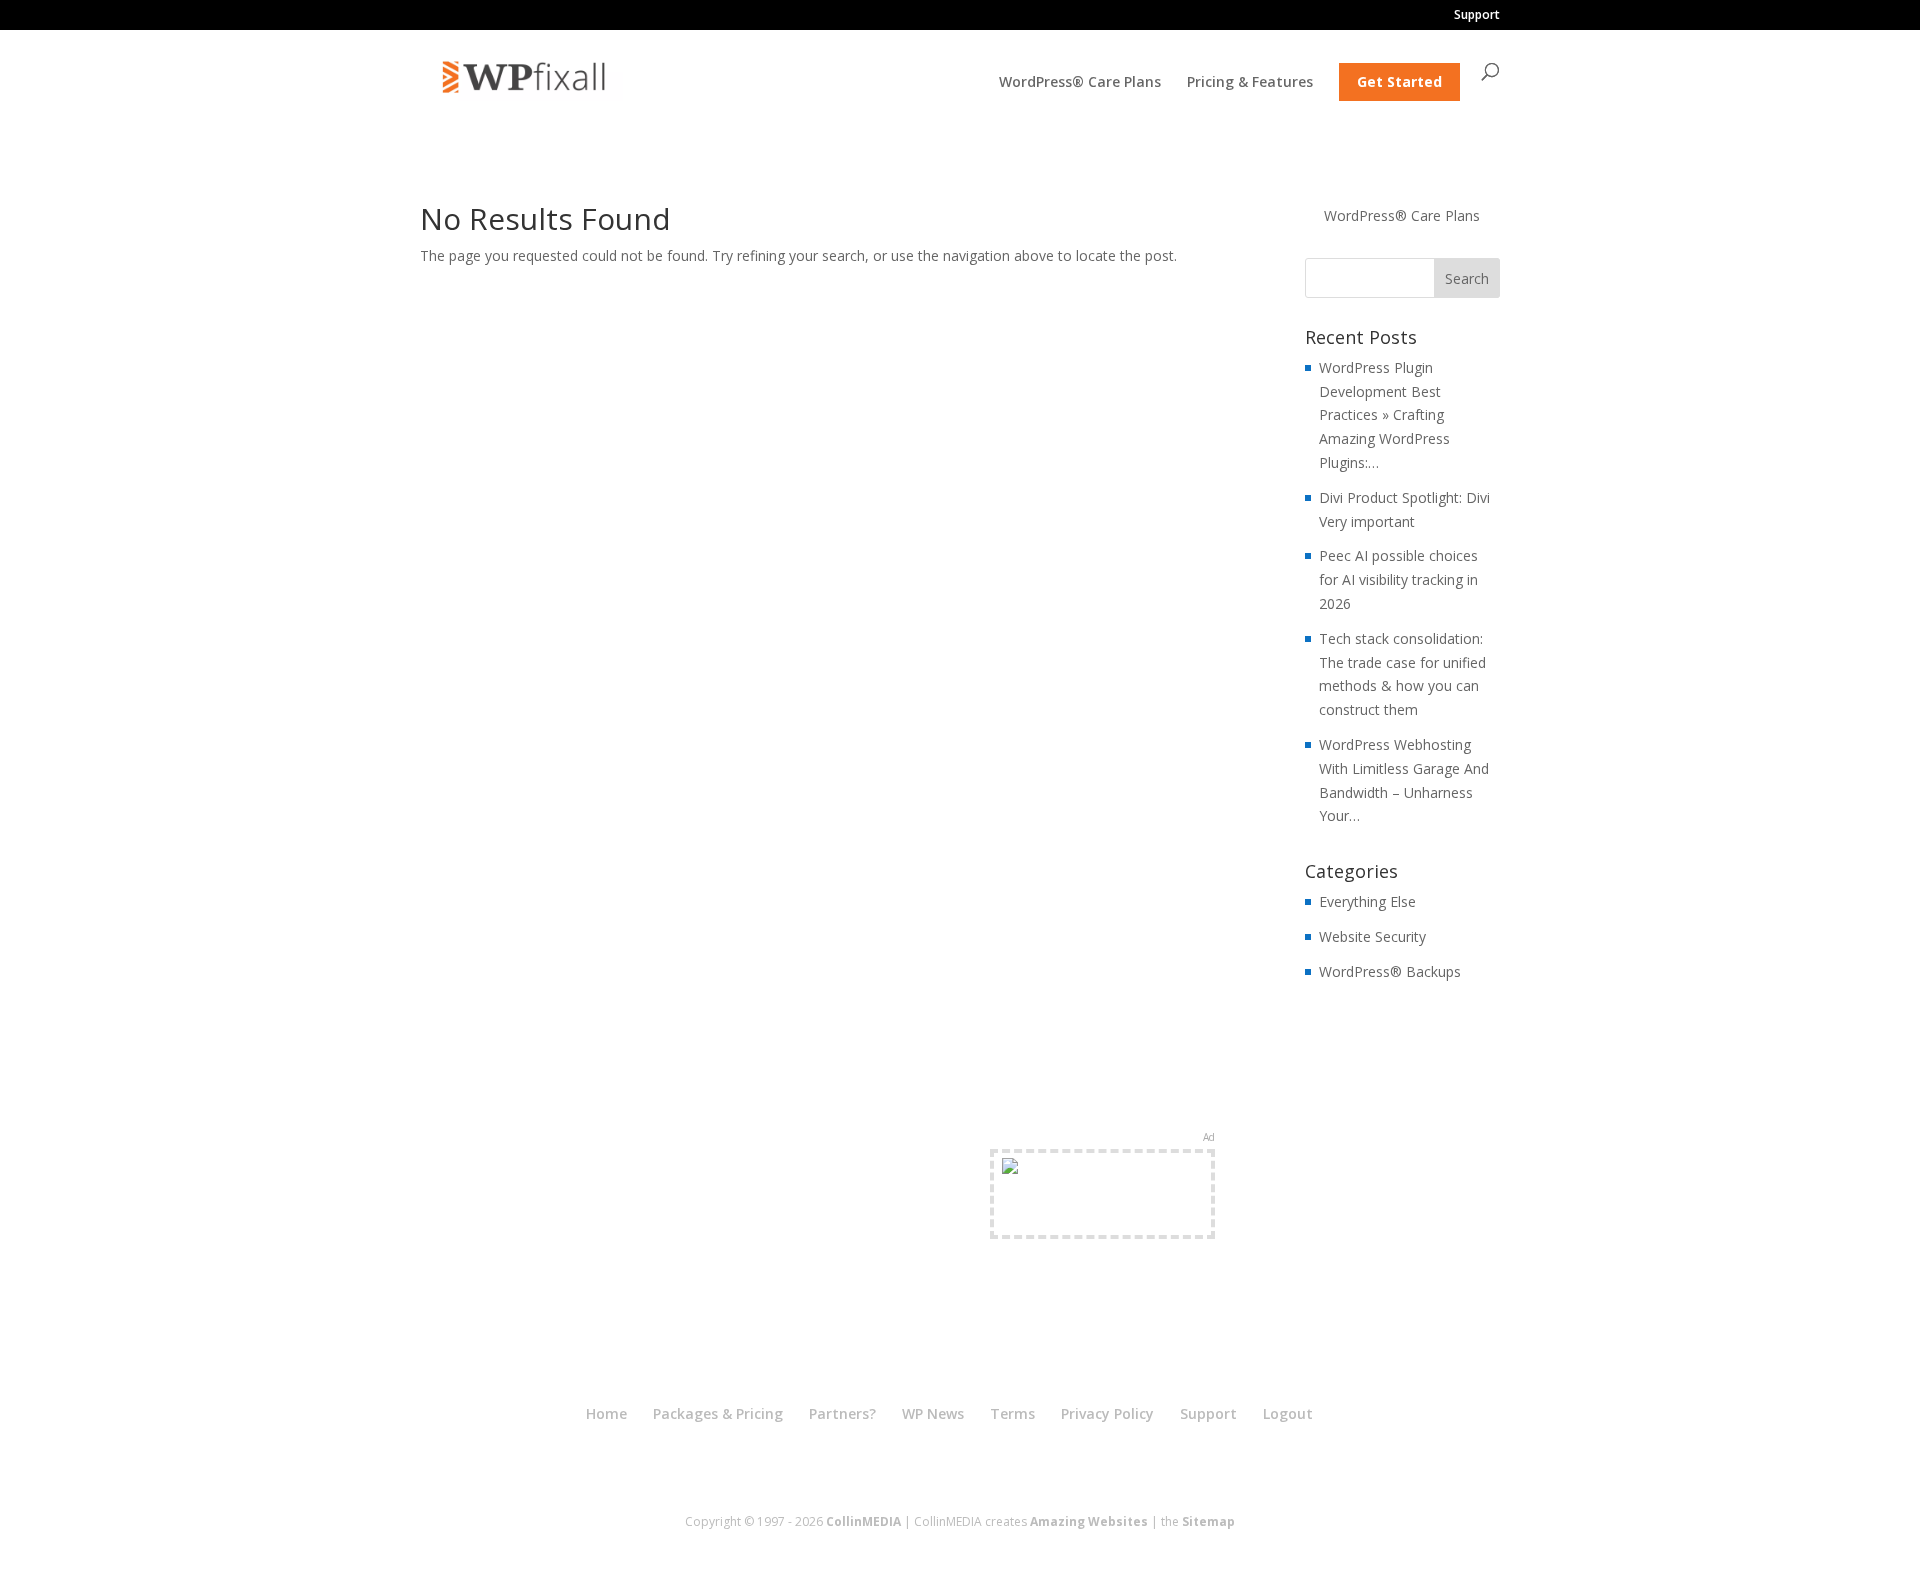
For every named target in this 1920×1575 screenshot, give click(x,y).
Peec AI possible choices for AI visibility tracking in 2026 (1398, 579)
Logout (1288, 1413)
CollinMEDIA (863, 1521)
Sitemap (1208, 1521)
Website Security (1372, 936)
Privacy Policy (1107, 1413)
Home (606, 1413)
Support (1477, 16)
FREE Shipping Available (1102, 1217)
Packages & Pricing (718, 1413)
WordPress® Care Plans (1080, 83)
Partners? (842, 1413)
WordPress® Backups (1390, 971)
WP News (933, 1413)
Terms (1012, 1413)
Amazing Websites (1089, 1521)
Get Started (1399, 81)
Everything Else (1367, 901)
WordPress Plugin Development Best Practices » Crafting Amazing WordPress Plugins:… (1384, 415)
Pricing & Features (1250, 83)
